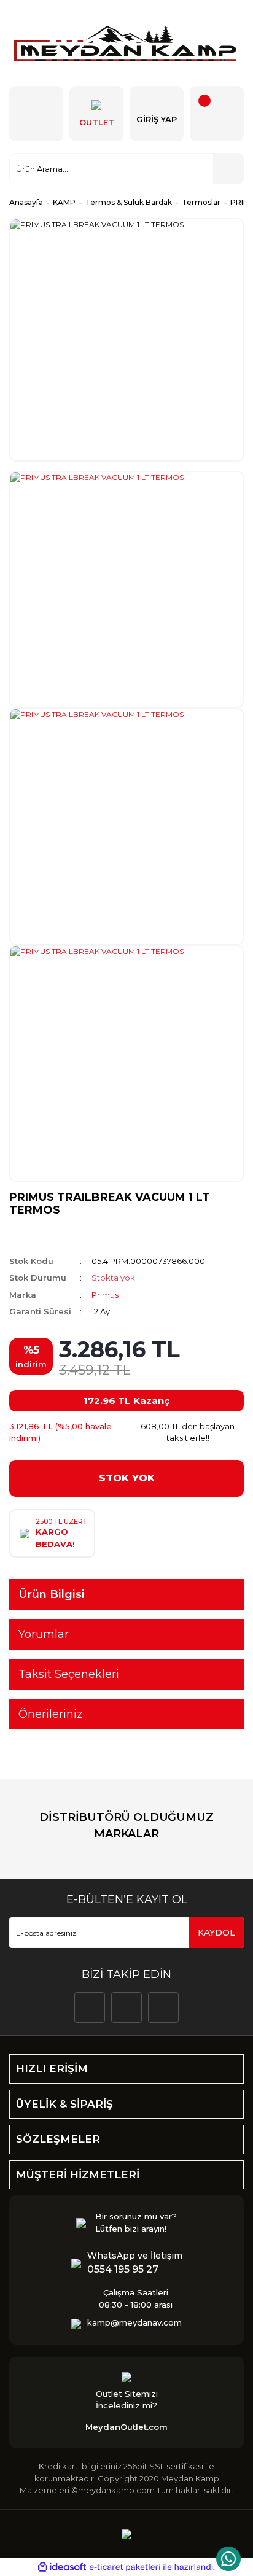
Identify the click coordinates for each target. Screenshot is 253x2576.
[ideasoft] (62, 2567)
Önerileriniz (51, 1714)
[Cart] (217, 114)
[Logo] (126, 43)
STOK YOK (127, 1478)
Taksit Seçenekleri (69, 1674)
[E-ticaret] (125, 2567)
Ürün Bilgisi (52, 1594)
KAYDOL (216, 1933)
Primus (105, 1295)
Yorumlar (44, 1634)
